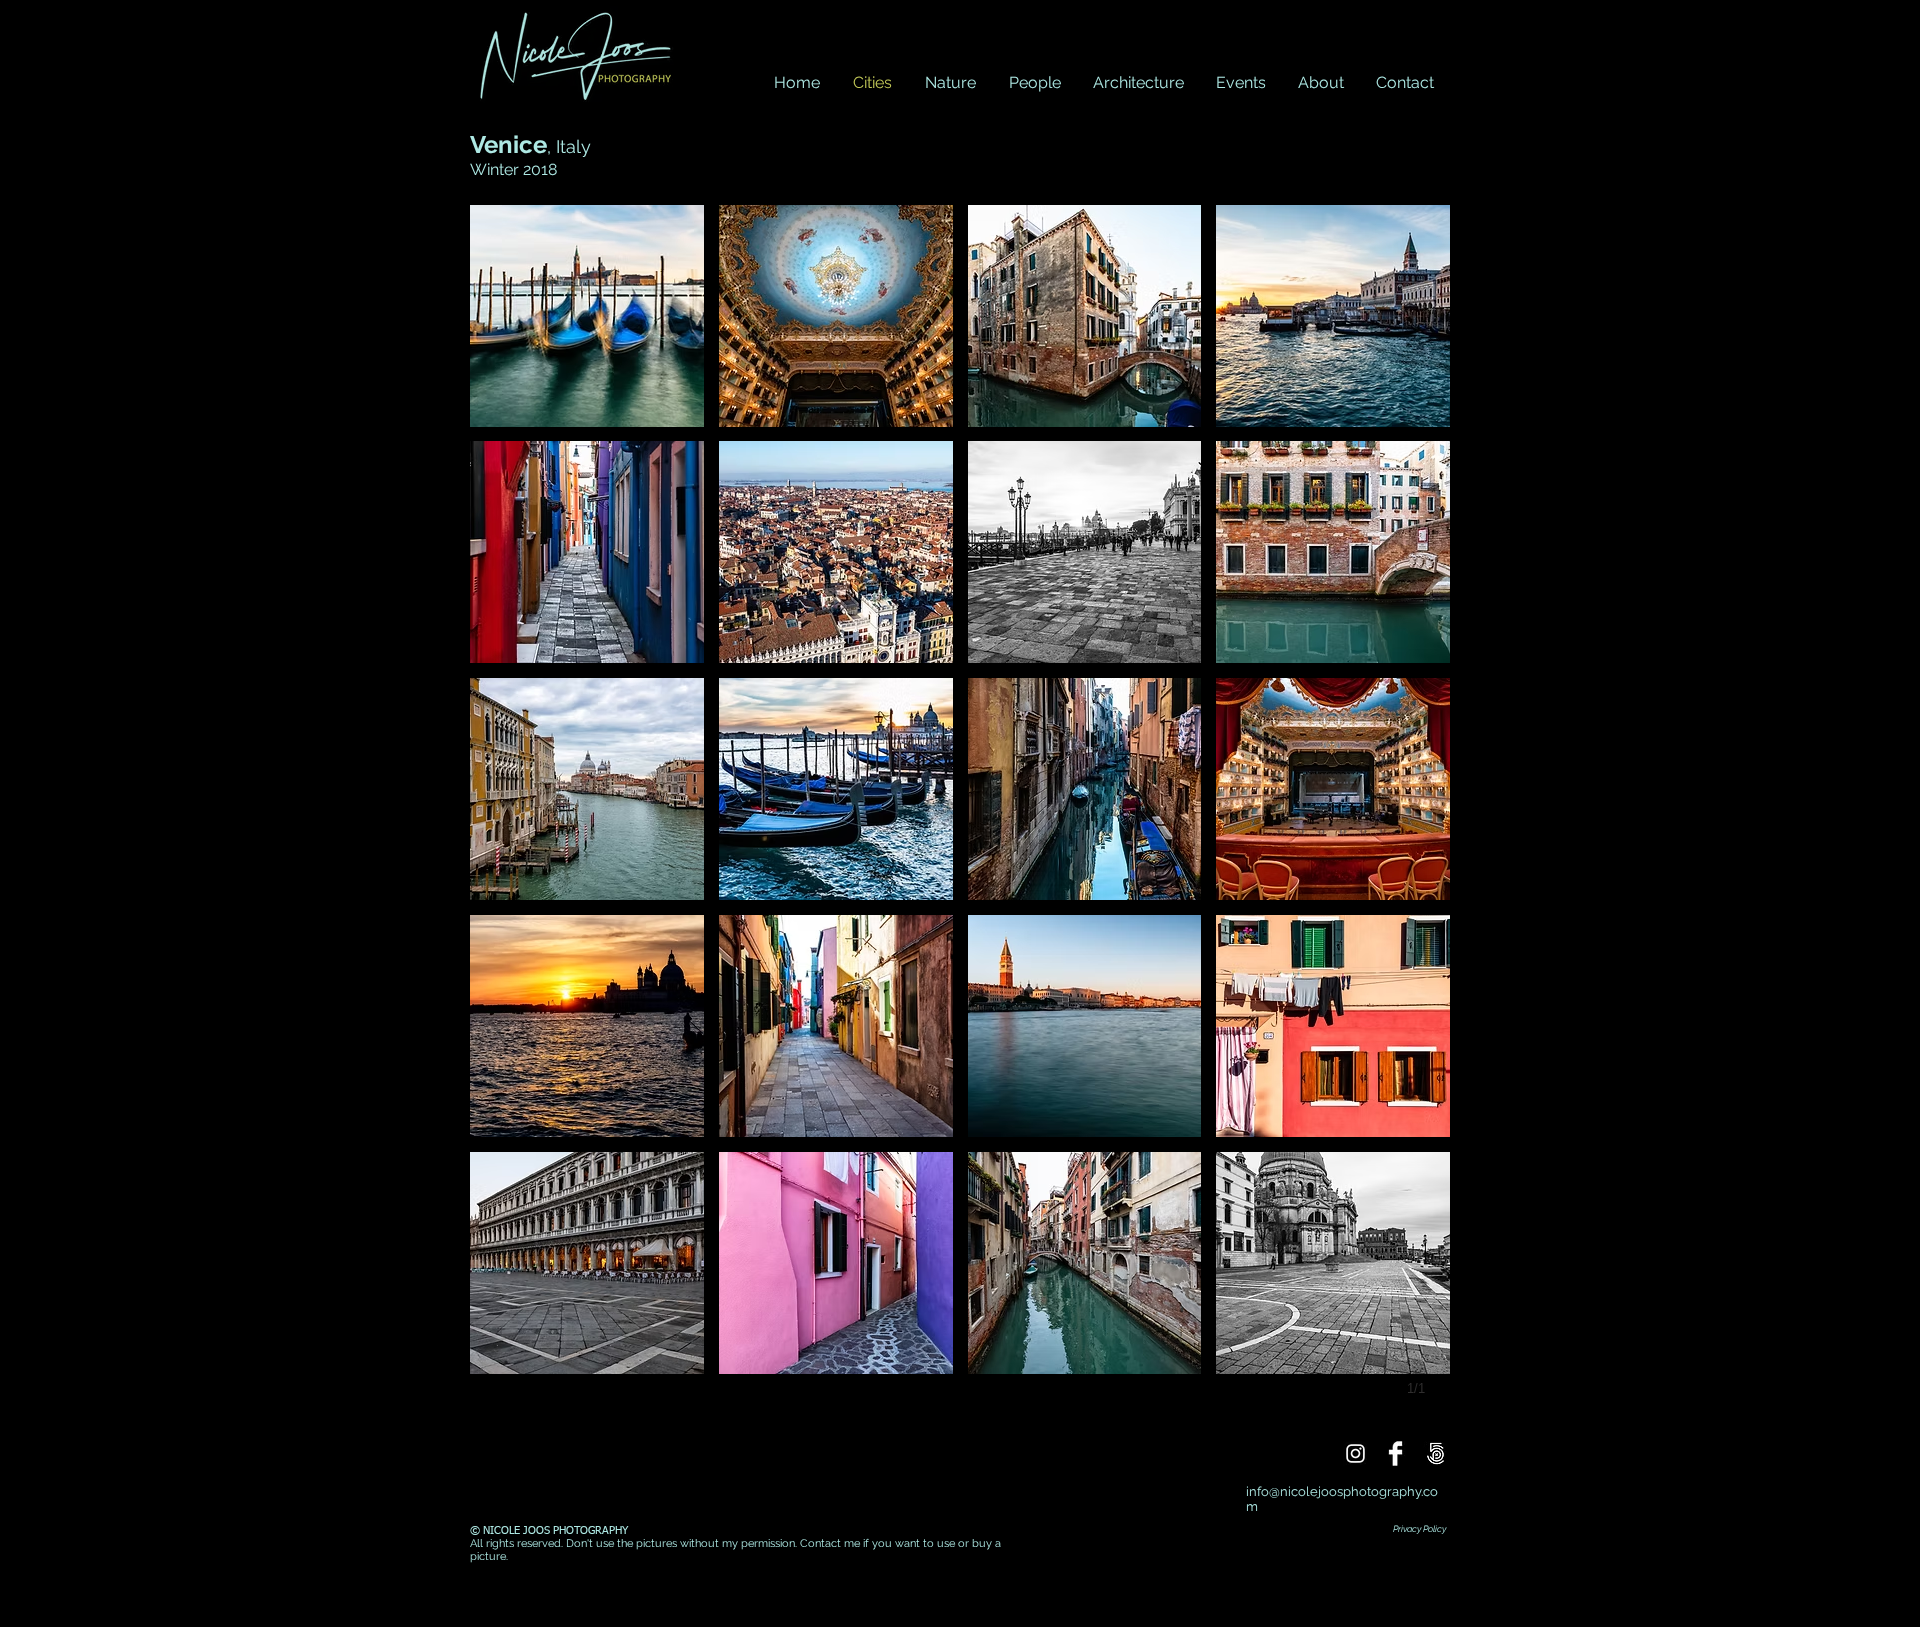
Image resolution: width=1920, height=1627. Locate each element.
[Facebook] (1395, 1453)
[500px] (1435, 1453)
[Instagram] (1355, 1453)
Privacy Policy (1419, 1529)
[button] (587, 316)
